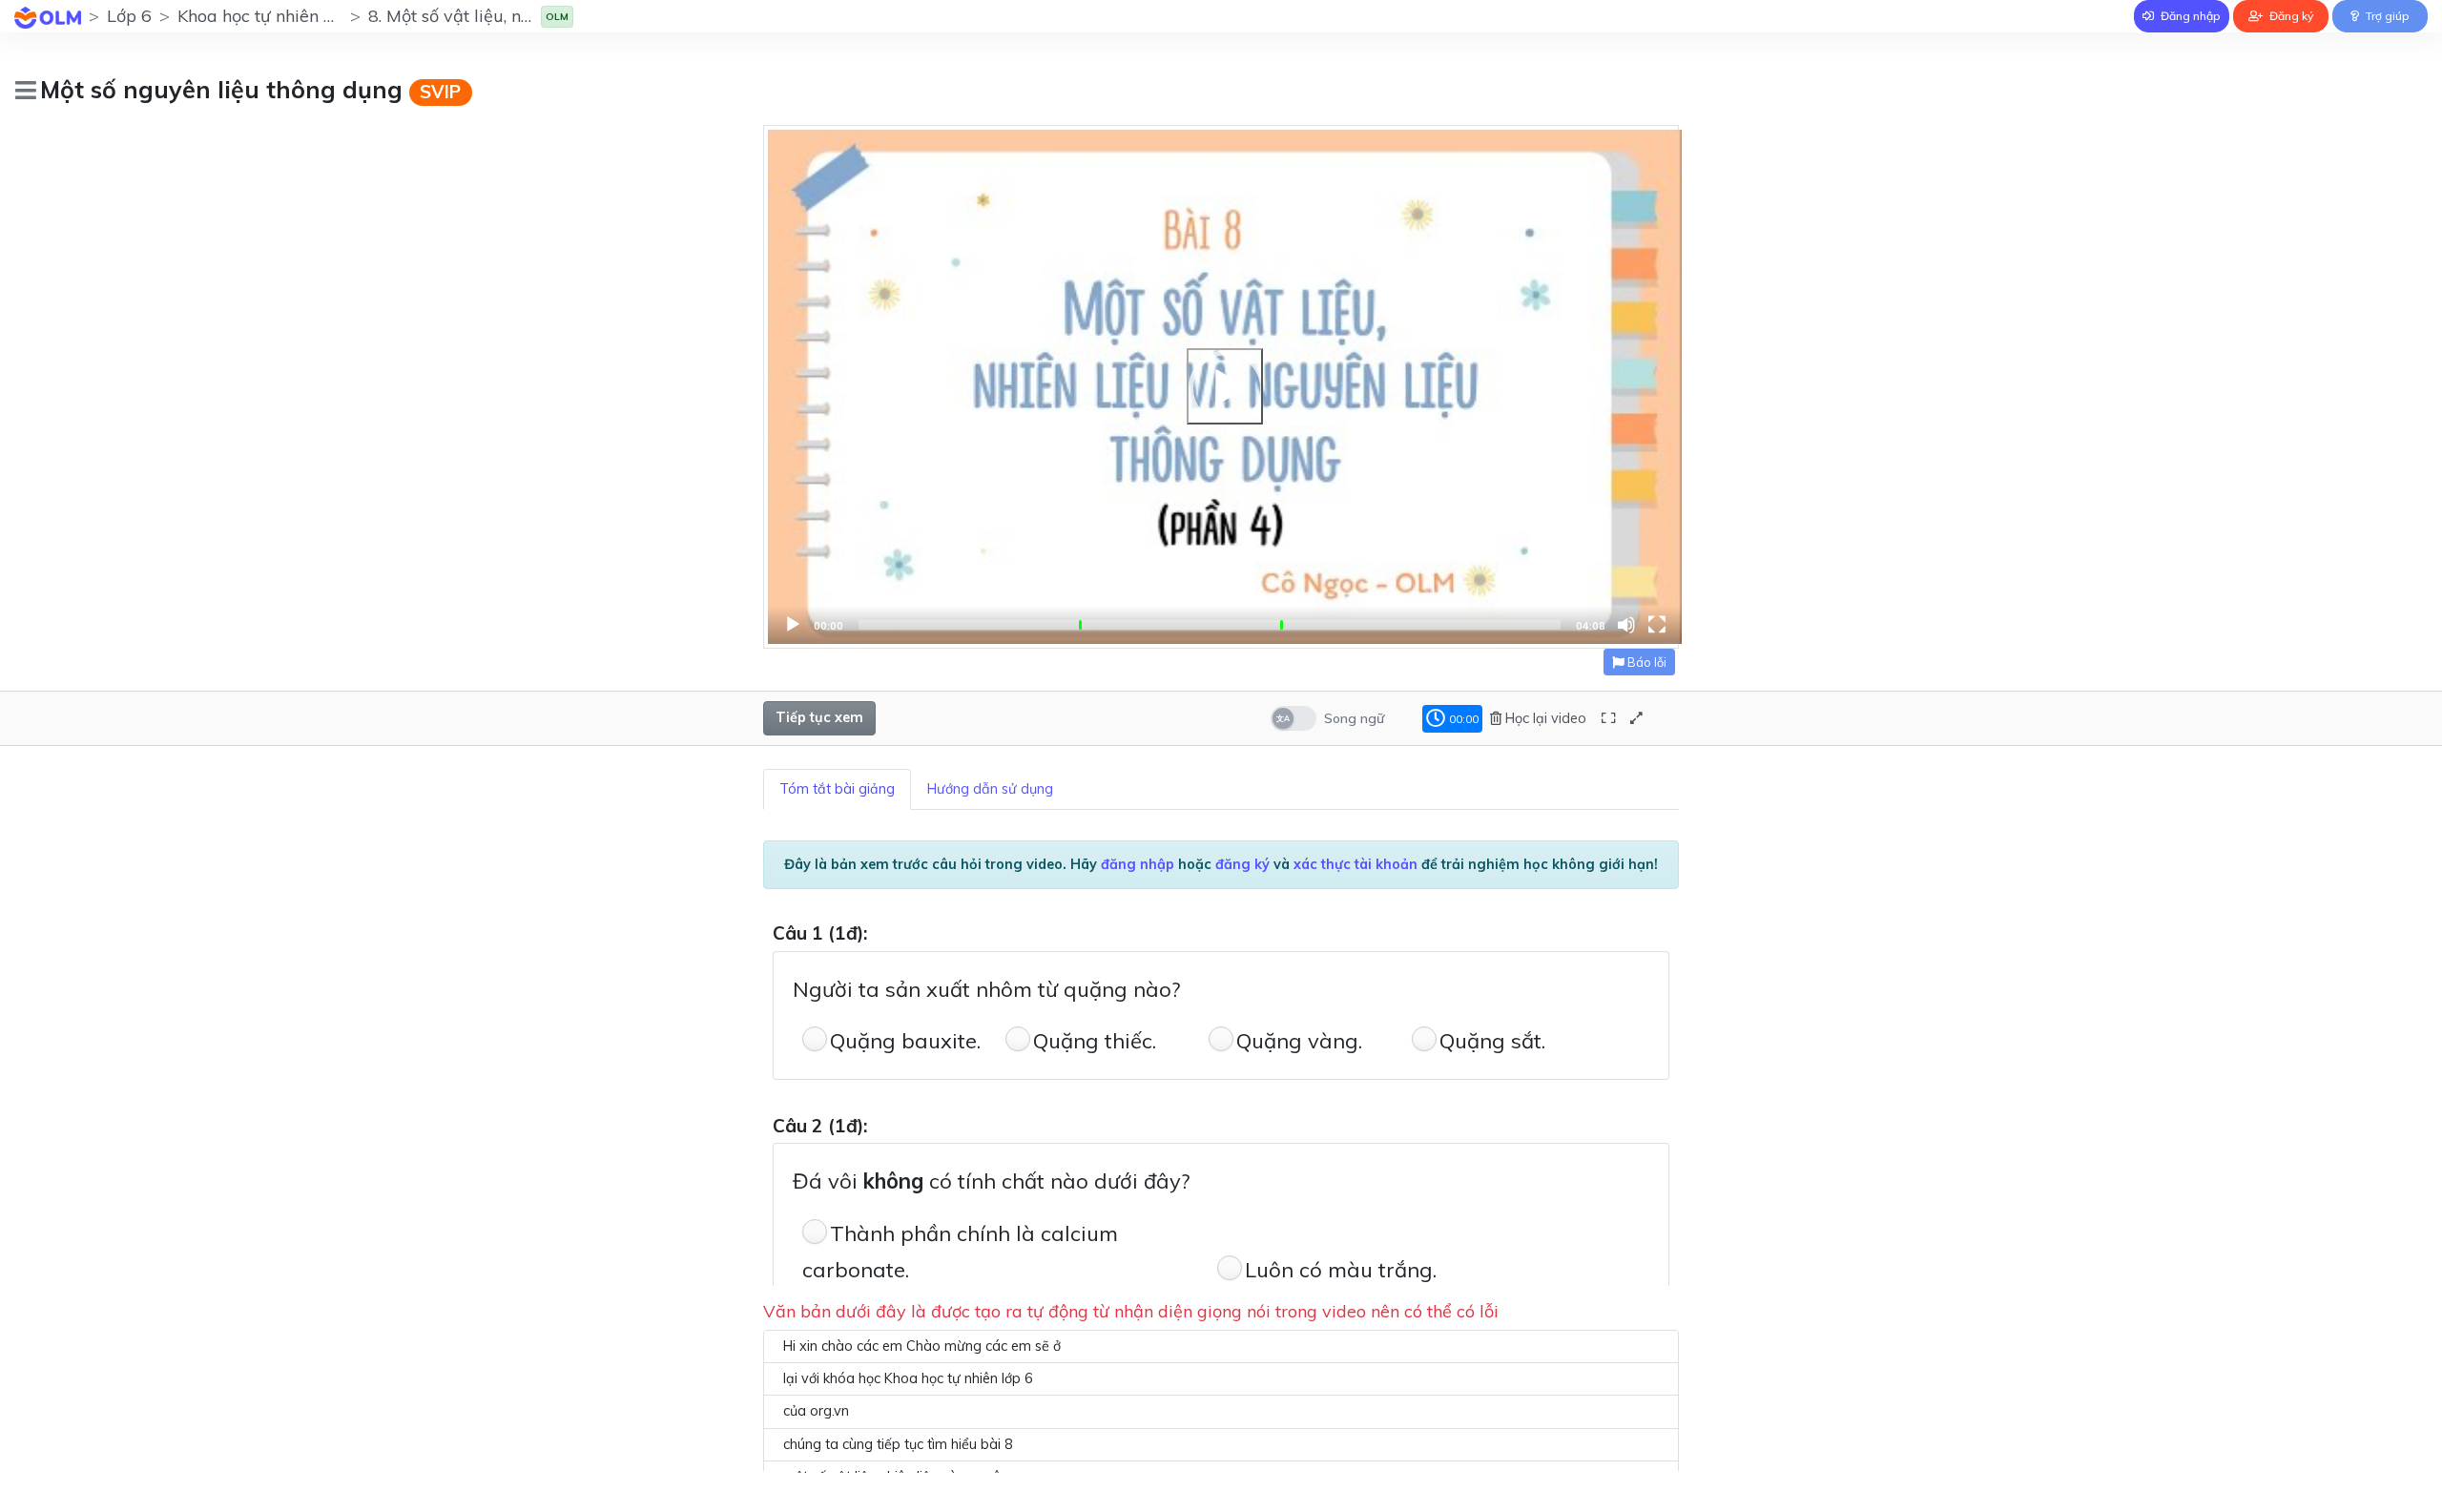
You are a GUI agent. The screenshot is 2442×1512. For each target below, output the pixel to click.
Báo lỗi (1645, 662)
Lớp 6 (129, 16)
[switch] (1293, 718)
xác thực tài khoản (1356, 864)
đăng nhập (1138, 864)
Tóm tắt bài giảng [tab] (837, 789)
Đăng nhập (2189, 16)
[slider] (1210, 625)
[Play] (1225, 386)
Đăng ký (2290, 16)
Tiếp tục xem (819, 717)
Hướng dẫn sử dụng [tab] (990, 789)
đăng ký (1242, 864)
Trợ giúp (2386, 16)
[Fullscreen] (1657, 625)
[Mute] (1626, 625)
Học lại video (1544, 718)
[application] (1225, 387)
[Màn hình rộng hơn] (1608, 719)
